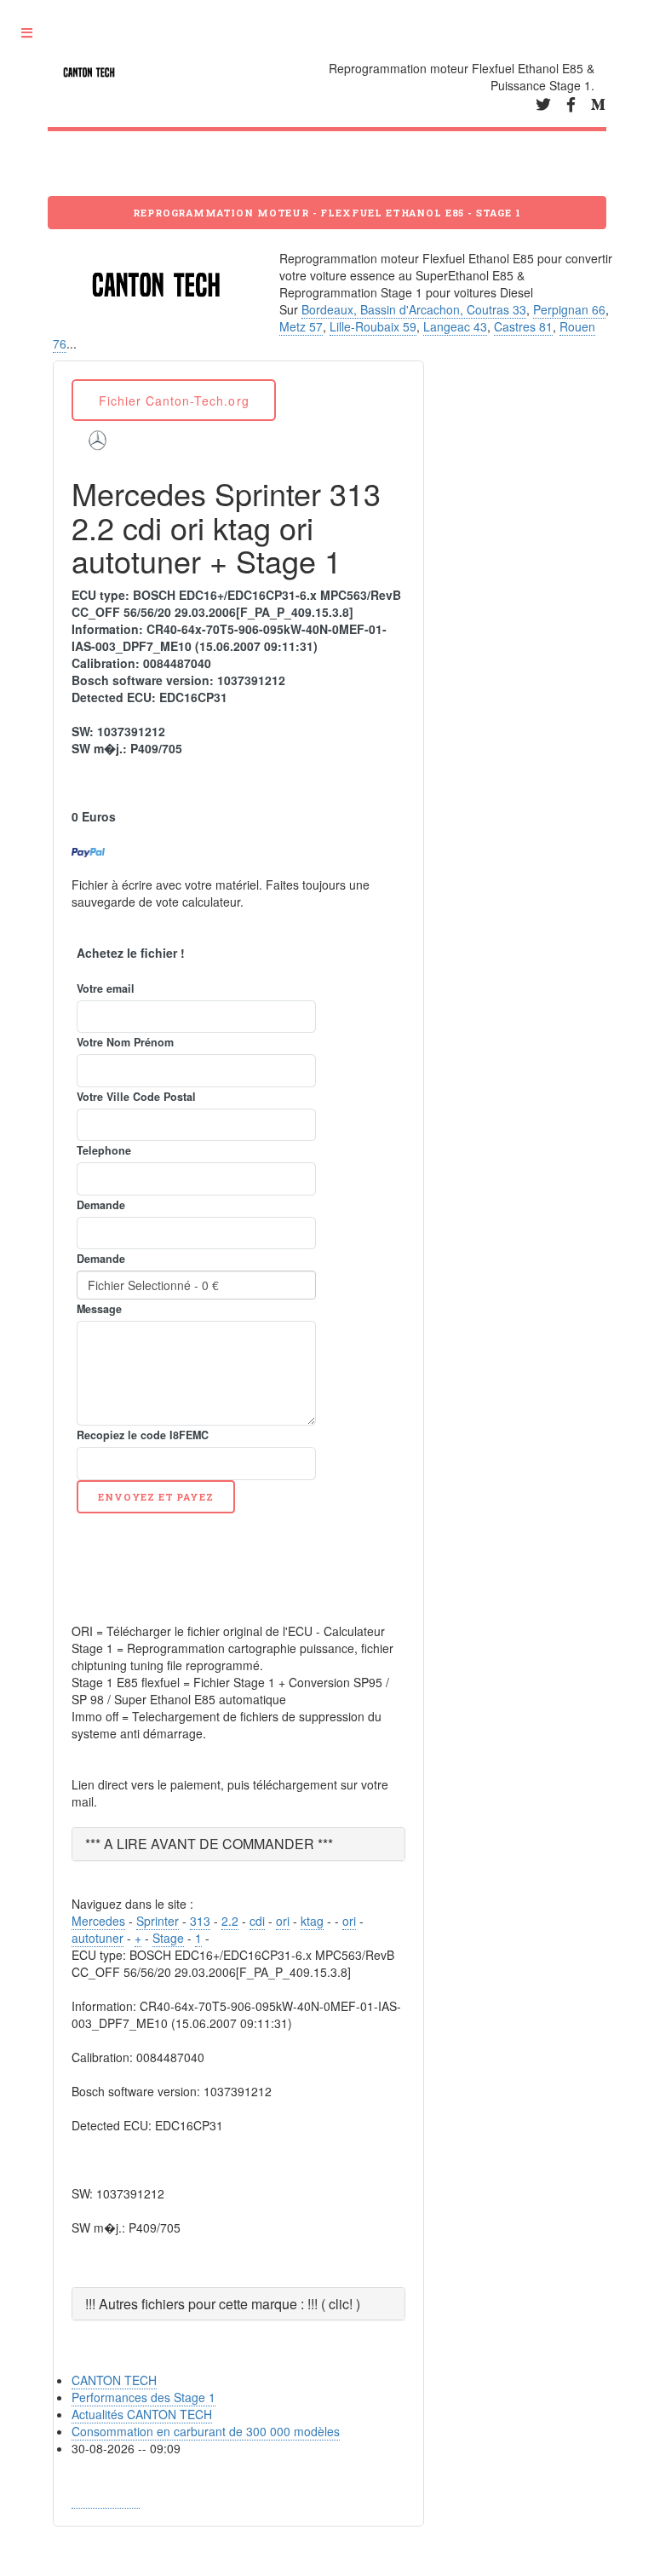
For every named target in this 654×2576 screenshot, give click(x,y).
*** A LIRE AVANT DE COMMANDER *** (209, 1844)
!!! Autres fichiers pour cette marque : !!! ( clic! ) (223, 2304)
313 (200, 1921)
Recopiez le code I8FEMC (143, 1435)
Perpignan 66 (569, 309)
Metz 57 (301, 326)
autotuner (98, 1938)
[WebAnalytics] (106, 2500)
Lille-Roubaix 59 (373, 326)
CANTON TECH (114, 2380)
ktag (312, 1921)
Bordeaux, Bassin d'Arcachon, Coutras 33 (414, 309)
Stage (168, 1938)
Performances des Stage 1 (143, 2397)
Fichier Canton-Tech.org (174, 401)
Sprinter (158, 1921)
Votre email (106, 988)
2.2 (230, 1921)
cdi (257, 1921)
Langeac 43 (455, 326)
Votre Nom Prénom (125, 1042)
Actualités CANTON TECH (142, 2414)
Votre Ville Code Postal (136, 1097)
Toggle (32, 34)
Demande (101, 1205)
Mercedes (98, 1921)
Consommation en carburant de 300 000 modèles (206, 2431)
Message (99, 1309)
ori (283, 1921)
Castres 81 (523, 326)
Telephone (104, 1150)
